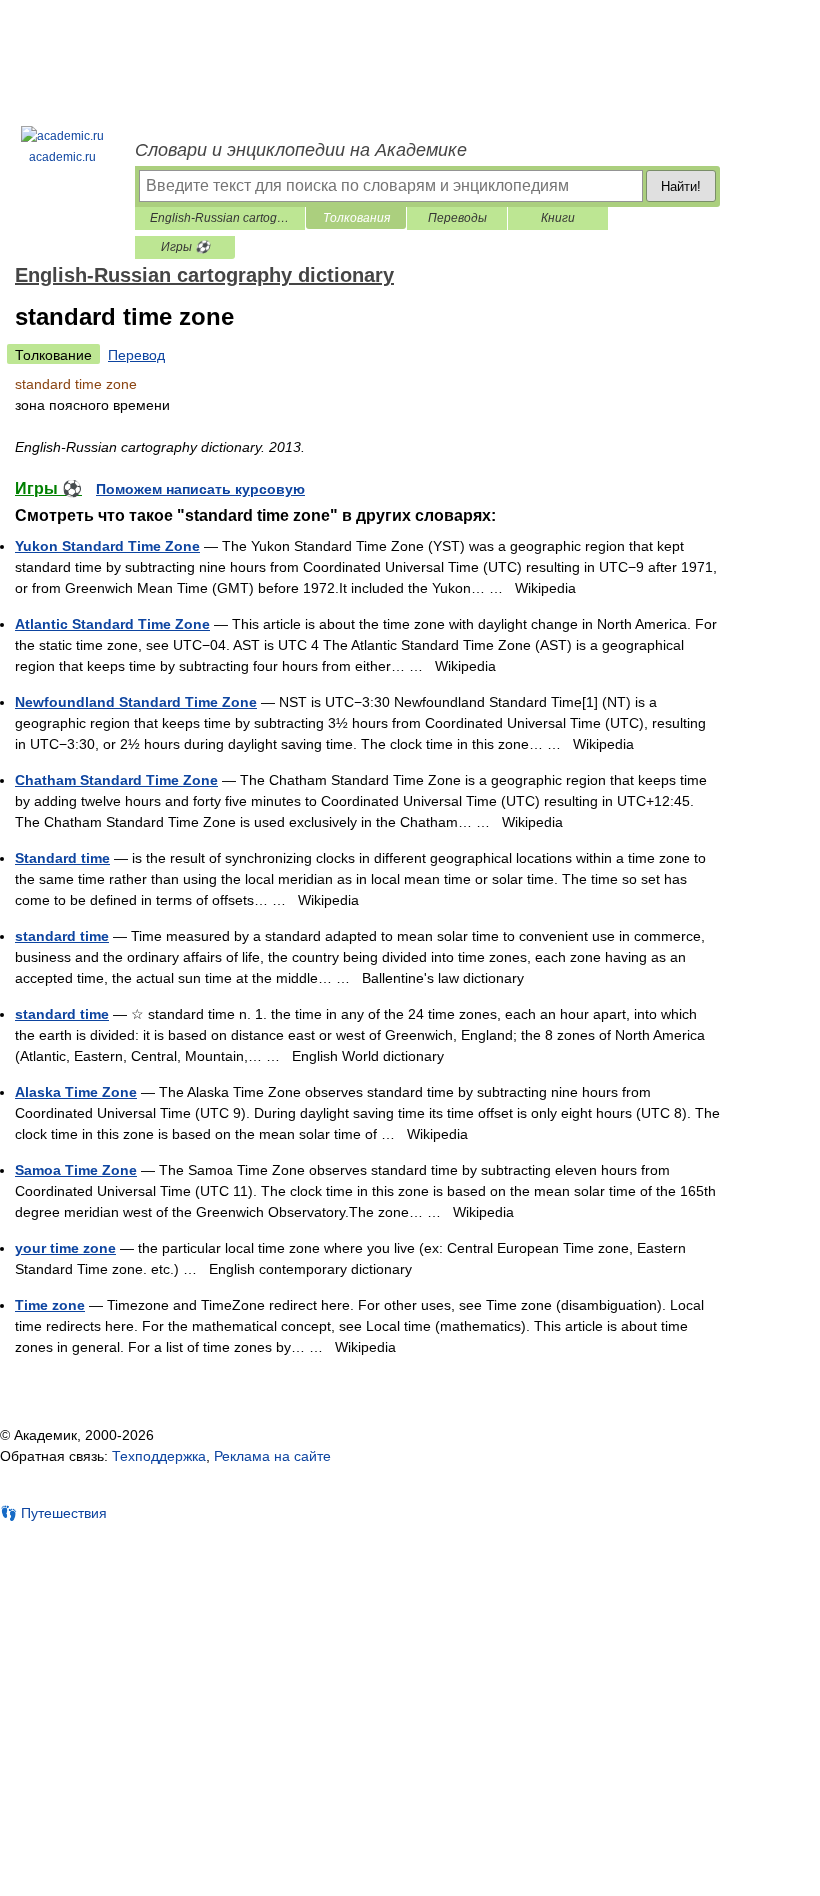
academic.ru (62, 157)
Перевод (136, 355)
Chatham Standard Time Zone (116, 780)
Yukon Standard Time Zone (107, 546)
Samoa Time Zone (76, 1170)
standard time (62, 936)
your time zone (65, 1248)
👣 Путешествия (53, 1513)
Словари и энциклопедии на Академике (301, 150)
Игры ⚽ (185, 247)
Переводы (457, 218)
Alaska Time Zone (76, 1092)
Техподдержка (159, 1456)
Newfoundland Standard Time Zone (136, 702)
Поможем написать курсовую (200, 489)
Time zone (50, 1305)
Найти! (681, 186)
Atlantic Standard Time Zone (112, 624)
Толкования (356, 218)
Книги (558, 218)
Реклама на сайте (272, 1456)
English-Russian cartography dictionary (220, 218)
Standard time (62, 858)
